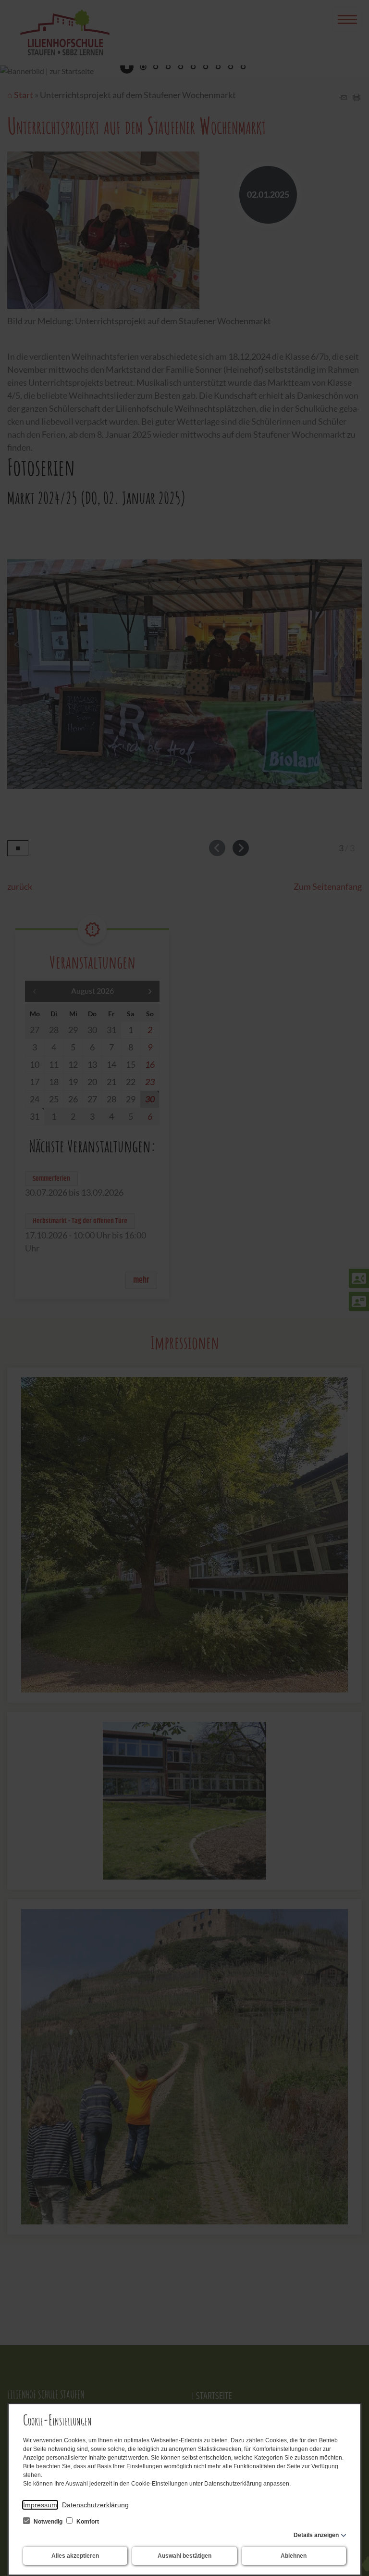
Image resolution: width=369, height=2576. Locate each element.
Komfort (87, 2522)
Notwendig (48, 2522)
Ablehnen (294, 2556)
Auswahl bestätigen (184, 2556)
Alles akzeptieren (75, 2556)
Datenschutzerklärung (95, 2505)
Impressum (40, 2505)
